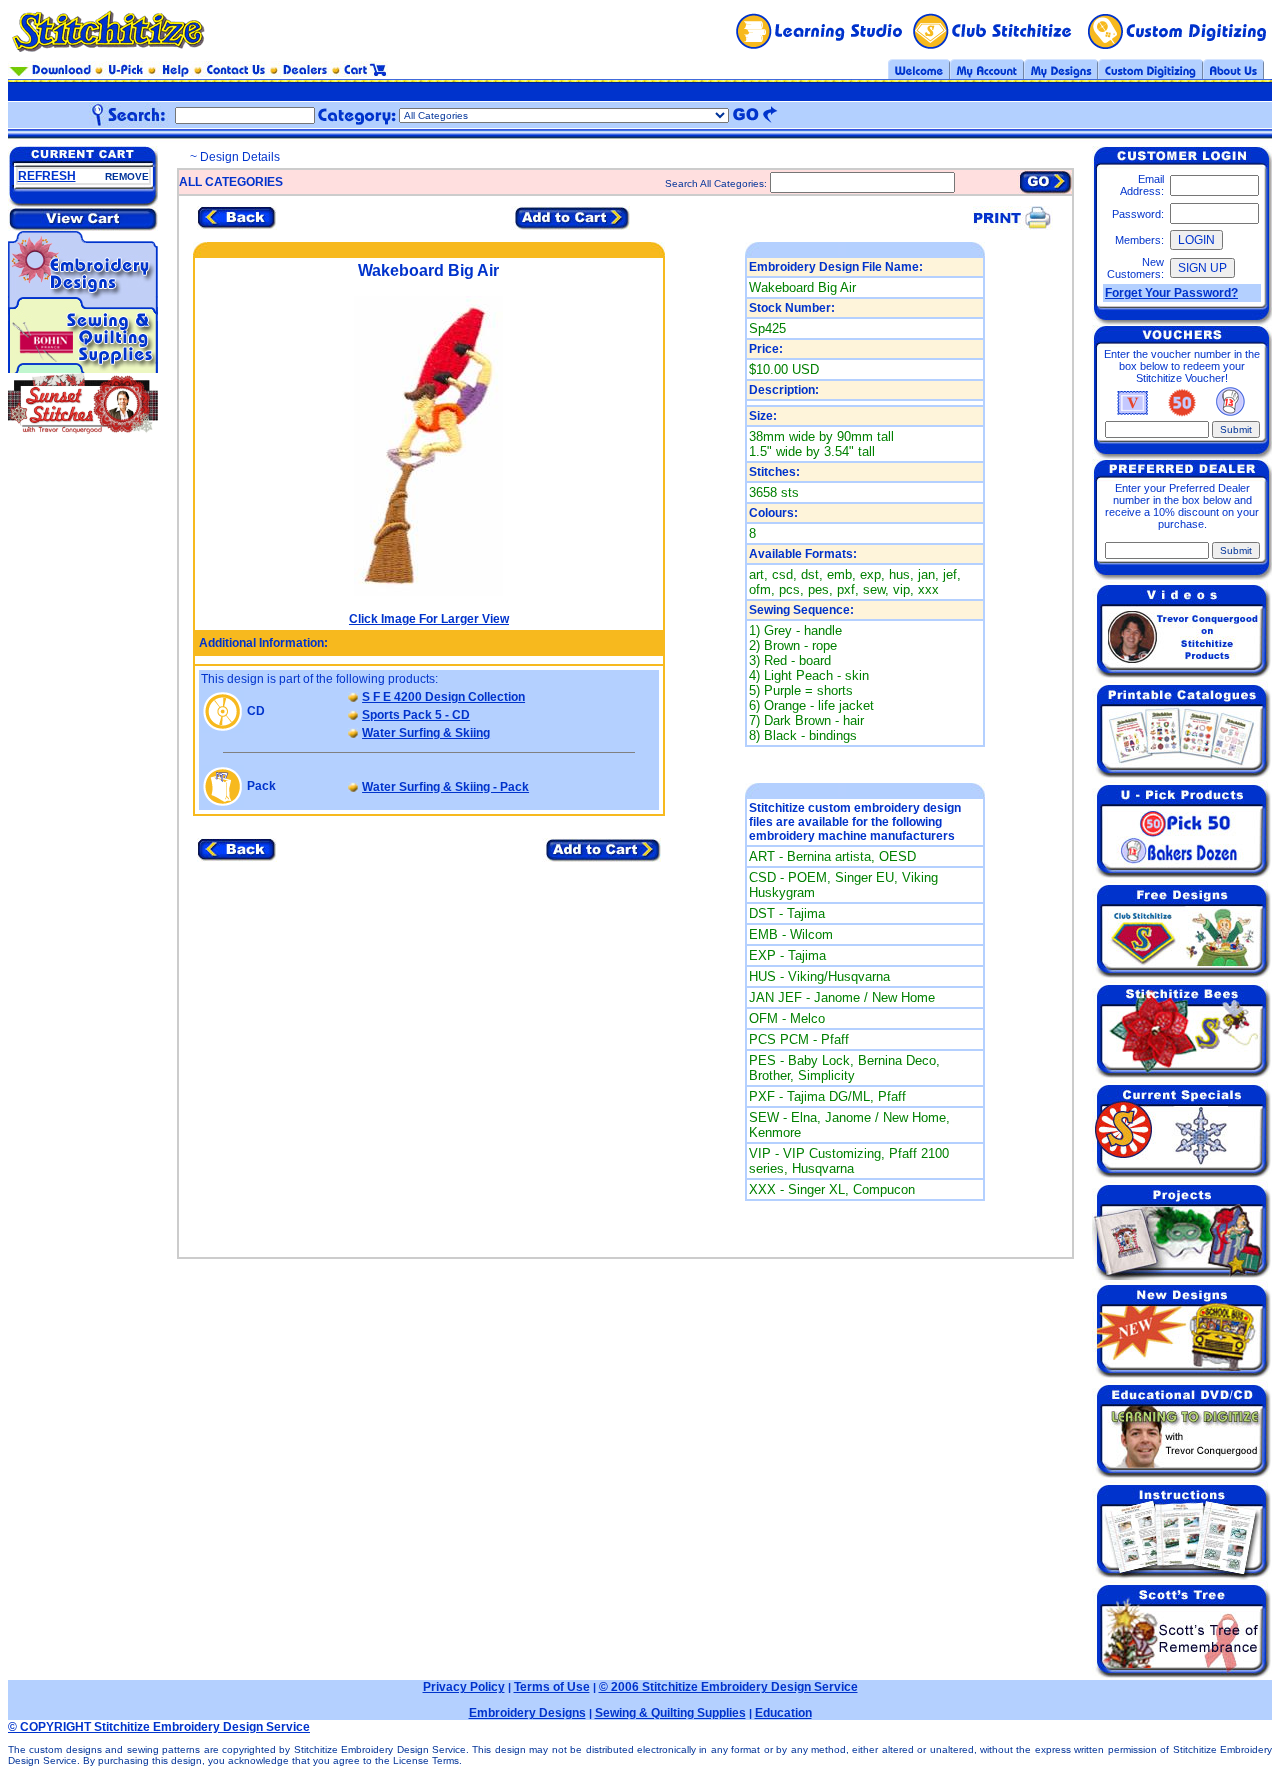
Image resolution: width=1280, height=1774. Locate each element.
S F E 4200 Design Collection (443, 697)
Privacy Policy (464, 1687)
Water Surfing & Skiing (426, 733)
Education (783, 1713)
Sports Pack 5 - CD (416, 715)
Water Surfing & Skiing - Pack (445, 787)
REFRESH (47, 176)
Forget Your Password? (1171, 293)
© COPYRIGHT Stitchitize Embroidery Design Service (159, 1727)
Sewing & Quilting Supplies (670, 1713)
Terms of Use (552, 1687)
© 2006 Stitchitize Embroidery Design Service (728, 1687)
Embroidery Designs (527, 1713)
